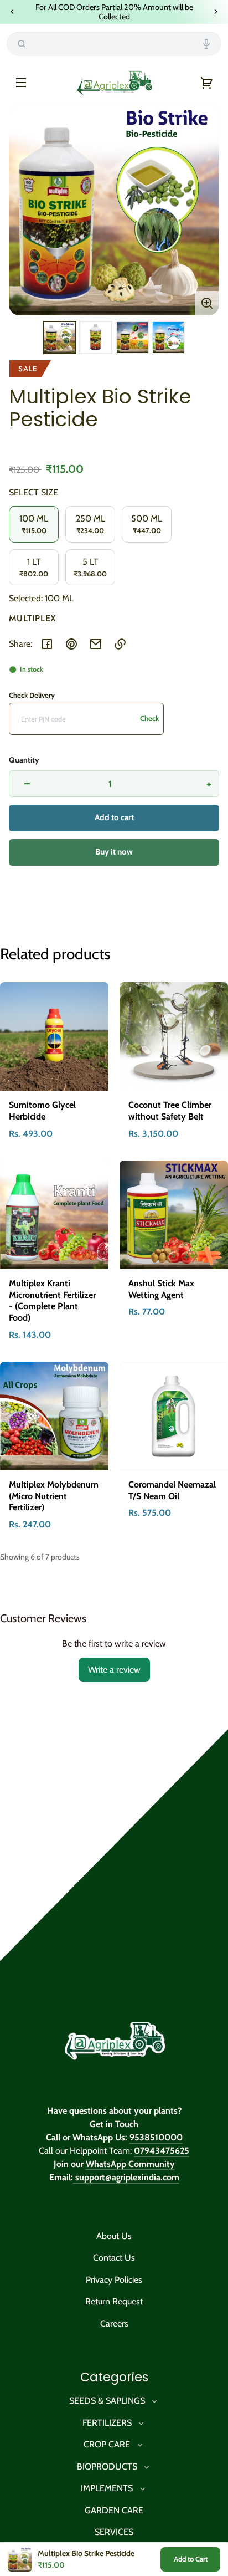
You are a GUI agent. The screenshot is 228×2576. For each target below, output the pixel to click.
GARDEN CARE (114, 2510)
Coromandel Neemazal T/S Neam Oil (172, 1490)
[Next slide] (216, 12)
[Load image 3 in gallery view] (132, 338)
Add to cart (114, 817)
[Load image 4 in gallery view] (168, 338)
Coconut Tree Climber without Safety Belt (170, 1111)
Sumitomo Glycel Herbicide (42, 1111)
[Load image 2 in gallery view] (96, 338)
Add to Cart (191, 2559)
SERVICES (114, 2532)
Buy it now (114, 852)
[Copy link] (120, 644)
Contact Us (114, 2258)
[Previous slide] (12, 12)
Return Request (114, 2301)
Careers (114, 2324)
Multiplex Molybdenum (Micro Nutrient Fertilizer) (54, 1496)
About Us (114, 2236)
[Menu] (21, 83)
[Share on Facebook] (47, 644)
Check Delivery (32, 695)
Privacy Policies (114, 2280)
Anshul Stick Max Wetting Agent (161, 1289)
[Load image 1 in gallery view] (60, 338)
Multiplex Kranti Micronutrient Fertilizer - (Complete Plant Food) (52, 1300)
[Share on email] (96, 644)
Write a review (114, 1670)
